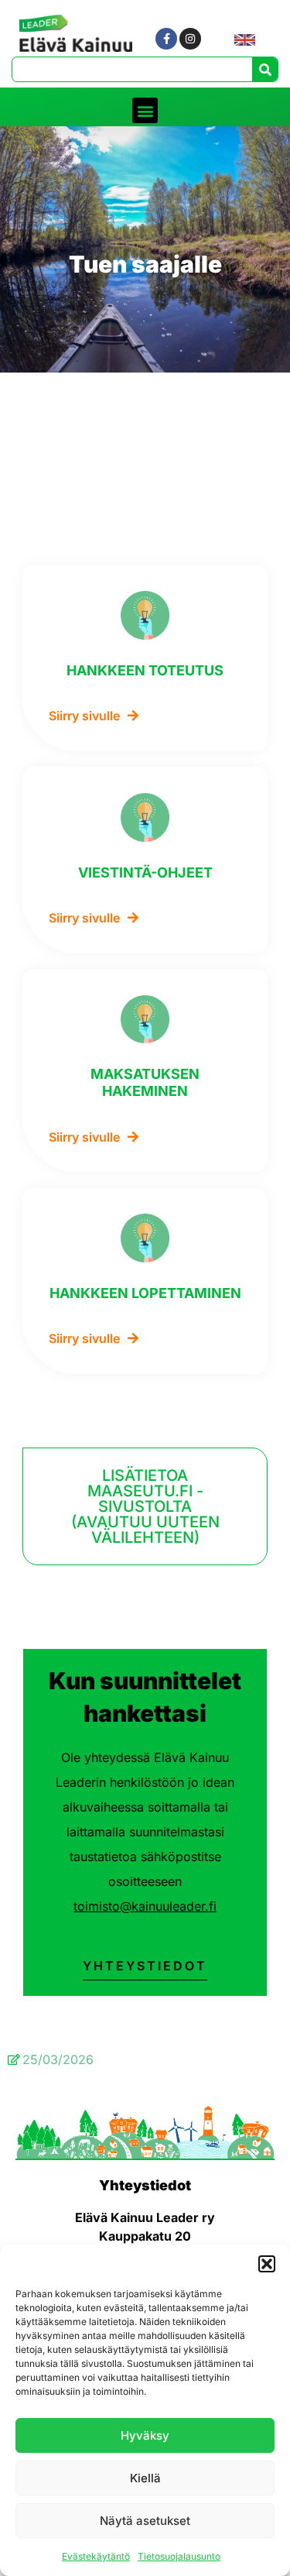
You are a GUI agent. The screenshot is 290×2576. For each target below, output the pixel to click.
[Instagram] (190, 39)
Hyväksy (145, 2435)
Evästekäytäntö (96, 2556)
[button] (267, 2264)
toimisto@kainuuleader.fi (145, 1906)
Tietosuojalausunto (179, 2556)
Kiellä (145, 2478)
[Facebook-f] (166, 39)
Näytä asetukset (145, 2521)
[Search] (265, 69)
